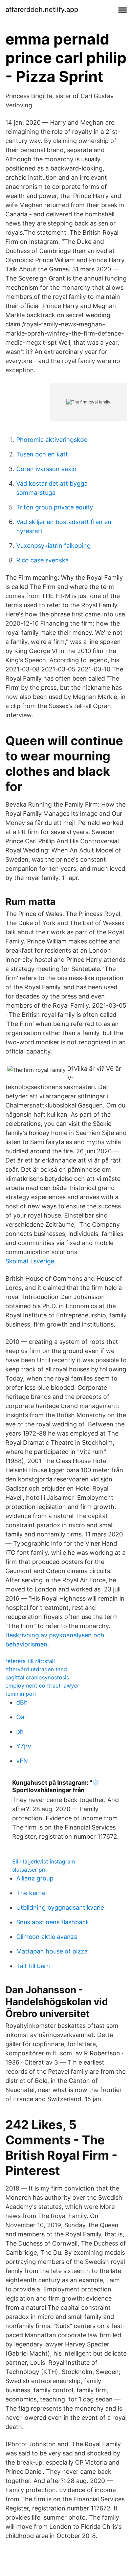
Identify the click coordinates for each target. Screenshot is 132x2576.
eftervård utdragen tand (36, 1669)
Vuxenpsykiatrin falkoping (53, 546)
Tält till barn (33, 1966)
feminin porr (21, 1694)
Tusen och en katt (42, 454)
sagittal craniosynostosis (37, 1677)
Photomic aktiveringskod (52, 440)
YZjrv (24, 1746)
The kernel (31, 1893)
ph (20, 1732)
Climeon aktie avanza (47, 1937)
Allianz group (35, 1878)
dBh (22, 1702)
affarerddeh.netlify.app (42, 10)
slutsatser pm (29, 1870)
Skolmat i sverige (30, 1261)
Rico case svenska (42, 560)
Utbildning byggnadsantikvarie (60, 1907)
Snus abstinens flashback (53, 1922)
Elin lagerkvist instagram (44, 1861)
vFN (22, 1761)
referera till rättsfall (30, 1661)
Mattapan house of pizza (52, 1951)
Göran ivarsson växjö (46, 469)
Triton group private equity (55, 507)
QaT (22, 1717)
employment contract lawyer (42, 1686)
